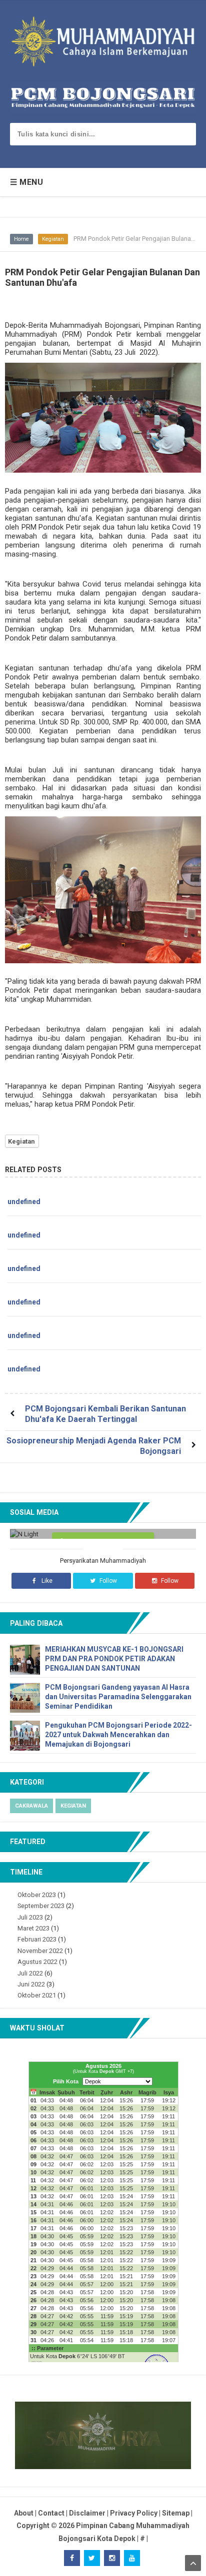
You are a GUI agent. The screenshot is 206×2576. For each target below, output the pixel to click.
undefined (24, 1202)
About (24, 2513)
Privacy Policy (134, 2513)
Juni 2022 (31, 1984)
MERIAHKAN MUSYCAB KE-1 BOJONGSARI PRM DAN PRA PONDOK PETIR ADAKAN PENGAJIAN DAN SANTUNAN (114, 1659)
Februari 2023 (37, 1939)
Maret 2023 (33, 1928)
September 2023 (41, 1906)
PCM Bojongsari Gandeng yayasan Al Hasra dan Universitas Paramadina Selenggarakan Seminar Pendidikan (118, 1697)
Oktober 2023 (37, 1895)
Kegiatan (53, 239)
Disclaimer (87, 2513)
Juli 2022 (30, 1973)
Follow (107, 1581)
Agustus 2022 (37, 1962)
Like (46, 1581)
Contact (51, 2513)
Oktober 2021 (37, 1995)
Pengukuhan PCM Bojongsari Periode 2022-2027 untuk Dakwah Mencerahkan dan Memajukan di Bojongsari (118, 1735)
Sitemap (176, 2513)
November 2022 (40, 1951)
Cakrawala (31, 1806)
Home (21, 239)
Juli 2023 (30, 1917)
